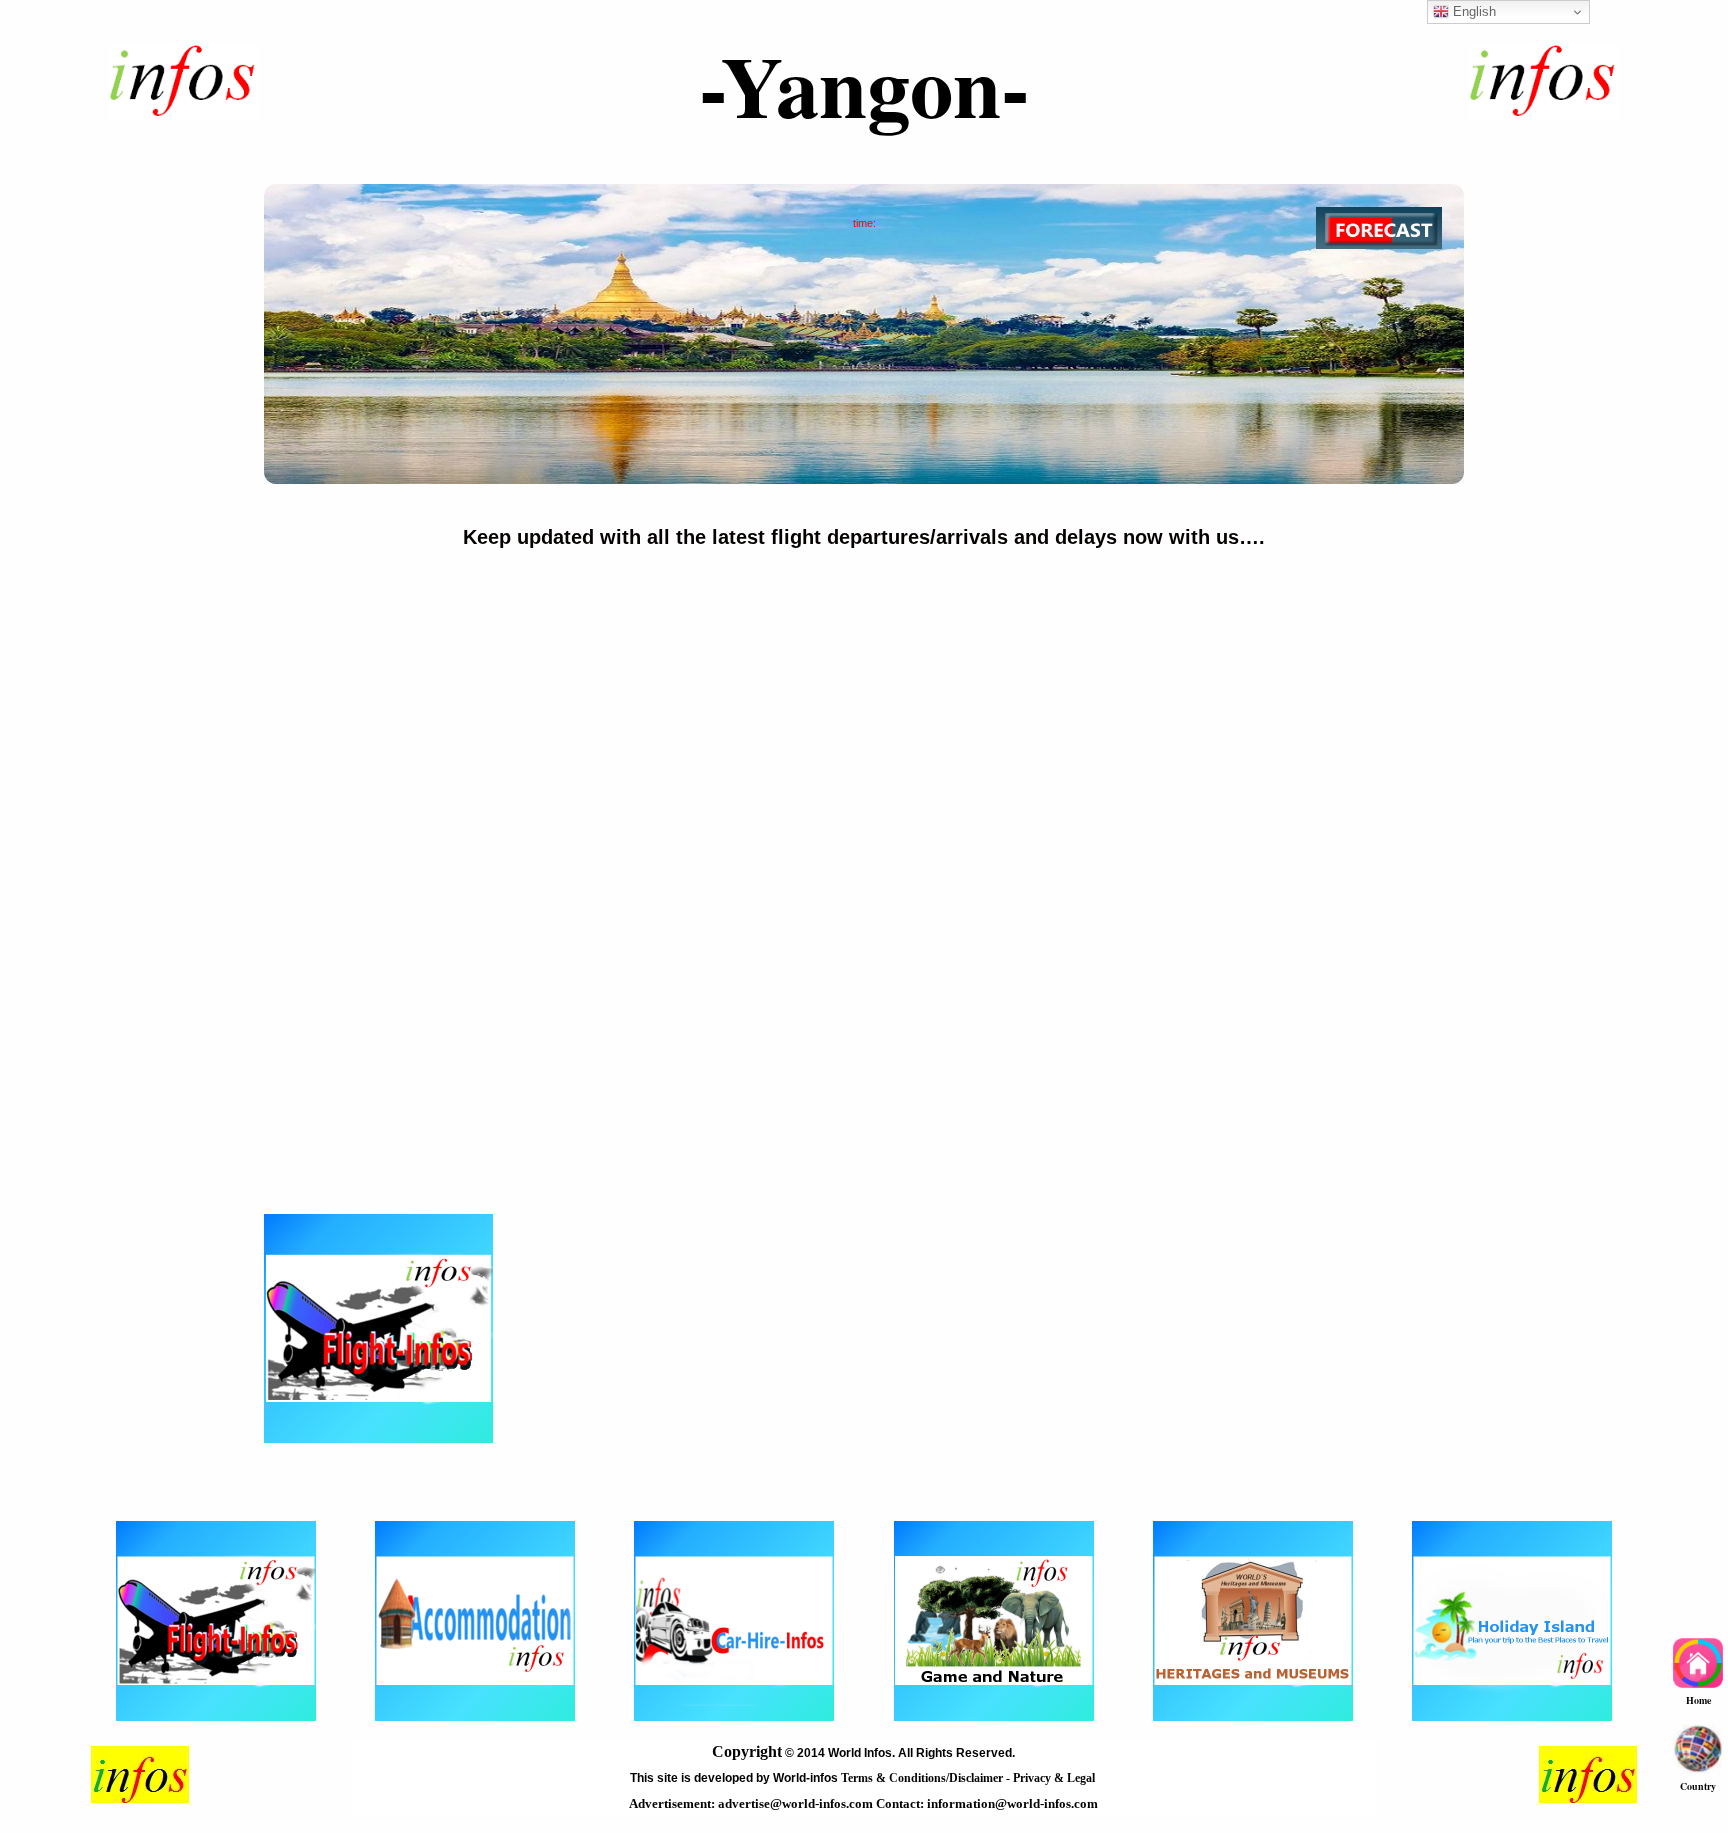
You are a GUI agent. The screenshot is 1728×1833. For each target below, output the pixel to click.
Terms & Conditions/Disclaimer (923, 1778)
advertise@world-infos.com (797, 1803)
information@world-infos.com (1012, 1803)
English (1472, 11)
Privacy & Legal (1055, 1778)
